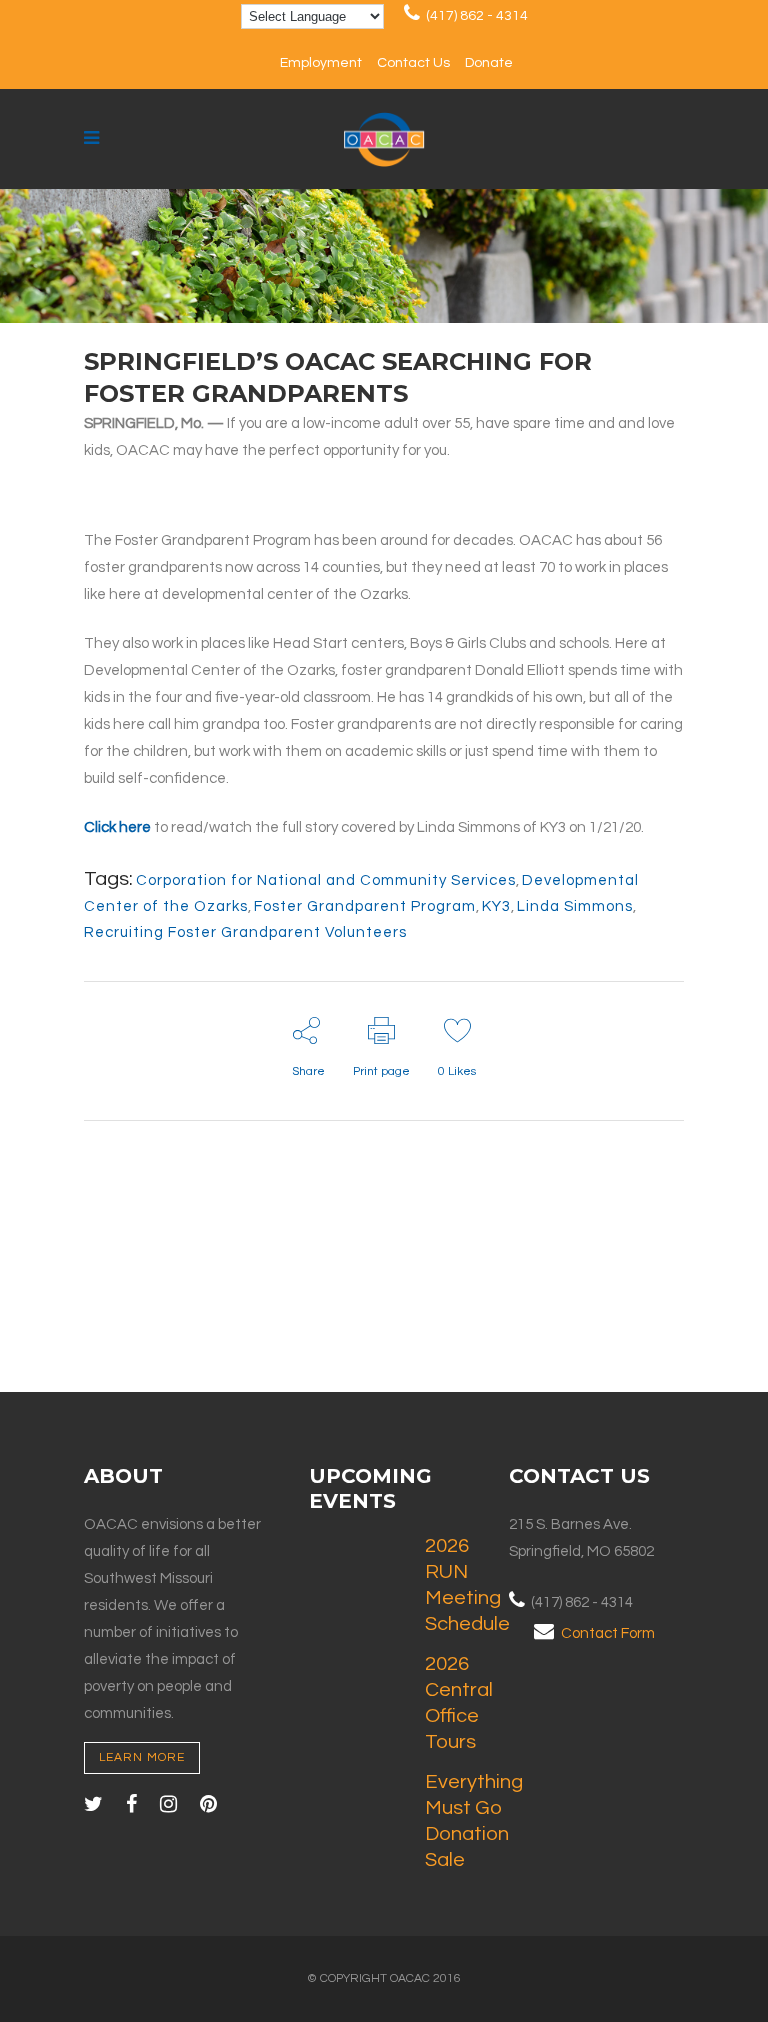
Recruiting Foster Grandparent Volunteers (245, 932)
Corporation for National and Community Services (326, 880)
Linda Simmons (575, 906)
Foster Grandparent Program (365, 906)
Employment (321, 63)
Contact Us (413, 63)
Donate (489, 63)
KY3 (496, 906)
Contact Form (608, 1633)
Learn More (142, 1757)
